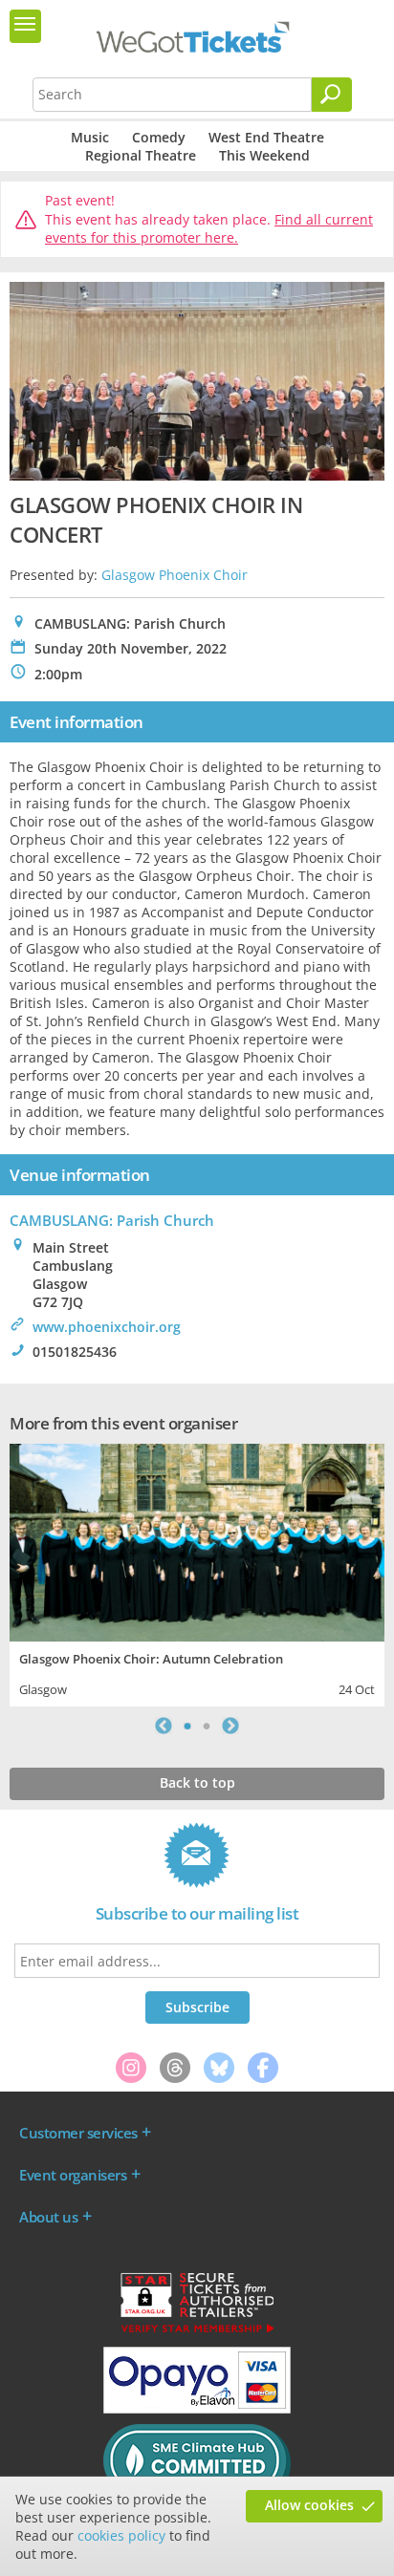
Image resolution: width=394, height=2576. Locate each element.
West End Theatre (266, 137)
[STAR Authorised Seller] (197, 2331)
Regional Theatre (141, 155)
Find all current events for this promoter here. (209, 229)
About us (48, 2217)
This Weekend (264, 155)
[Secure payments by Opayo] (197, 2409)
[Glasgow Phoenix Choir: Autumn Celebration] (197, 1541)
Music (90, 137)
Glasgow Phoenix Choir (175, 575)
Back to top (197, 1782)
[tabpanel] (197, 1573)
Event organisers (73, 2175)
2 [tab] (207, 1726)
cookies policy (121, 2535)
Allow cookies (309, 2505)
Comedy (159, 137)
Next (230, 1726)
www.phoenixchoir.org (107, 1327)
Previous (164, 1726)
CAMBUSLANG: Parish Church (112, 1220)
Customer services (78, 2133)
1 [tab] (187, 1726)
